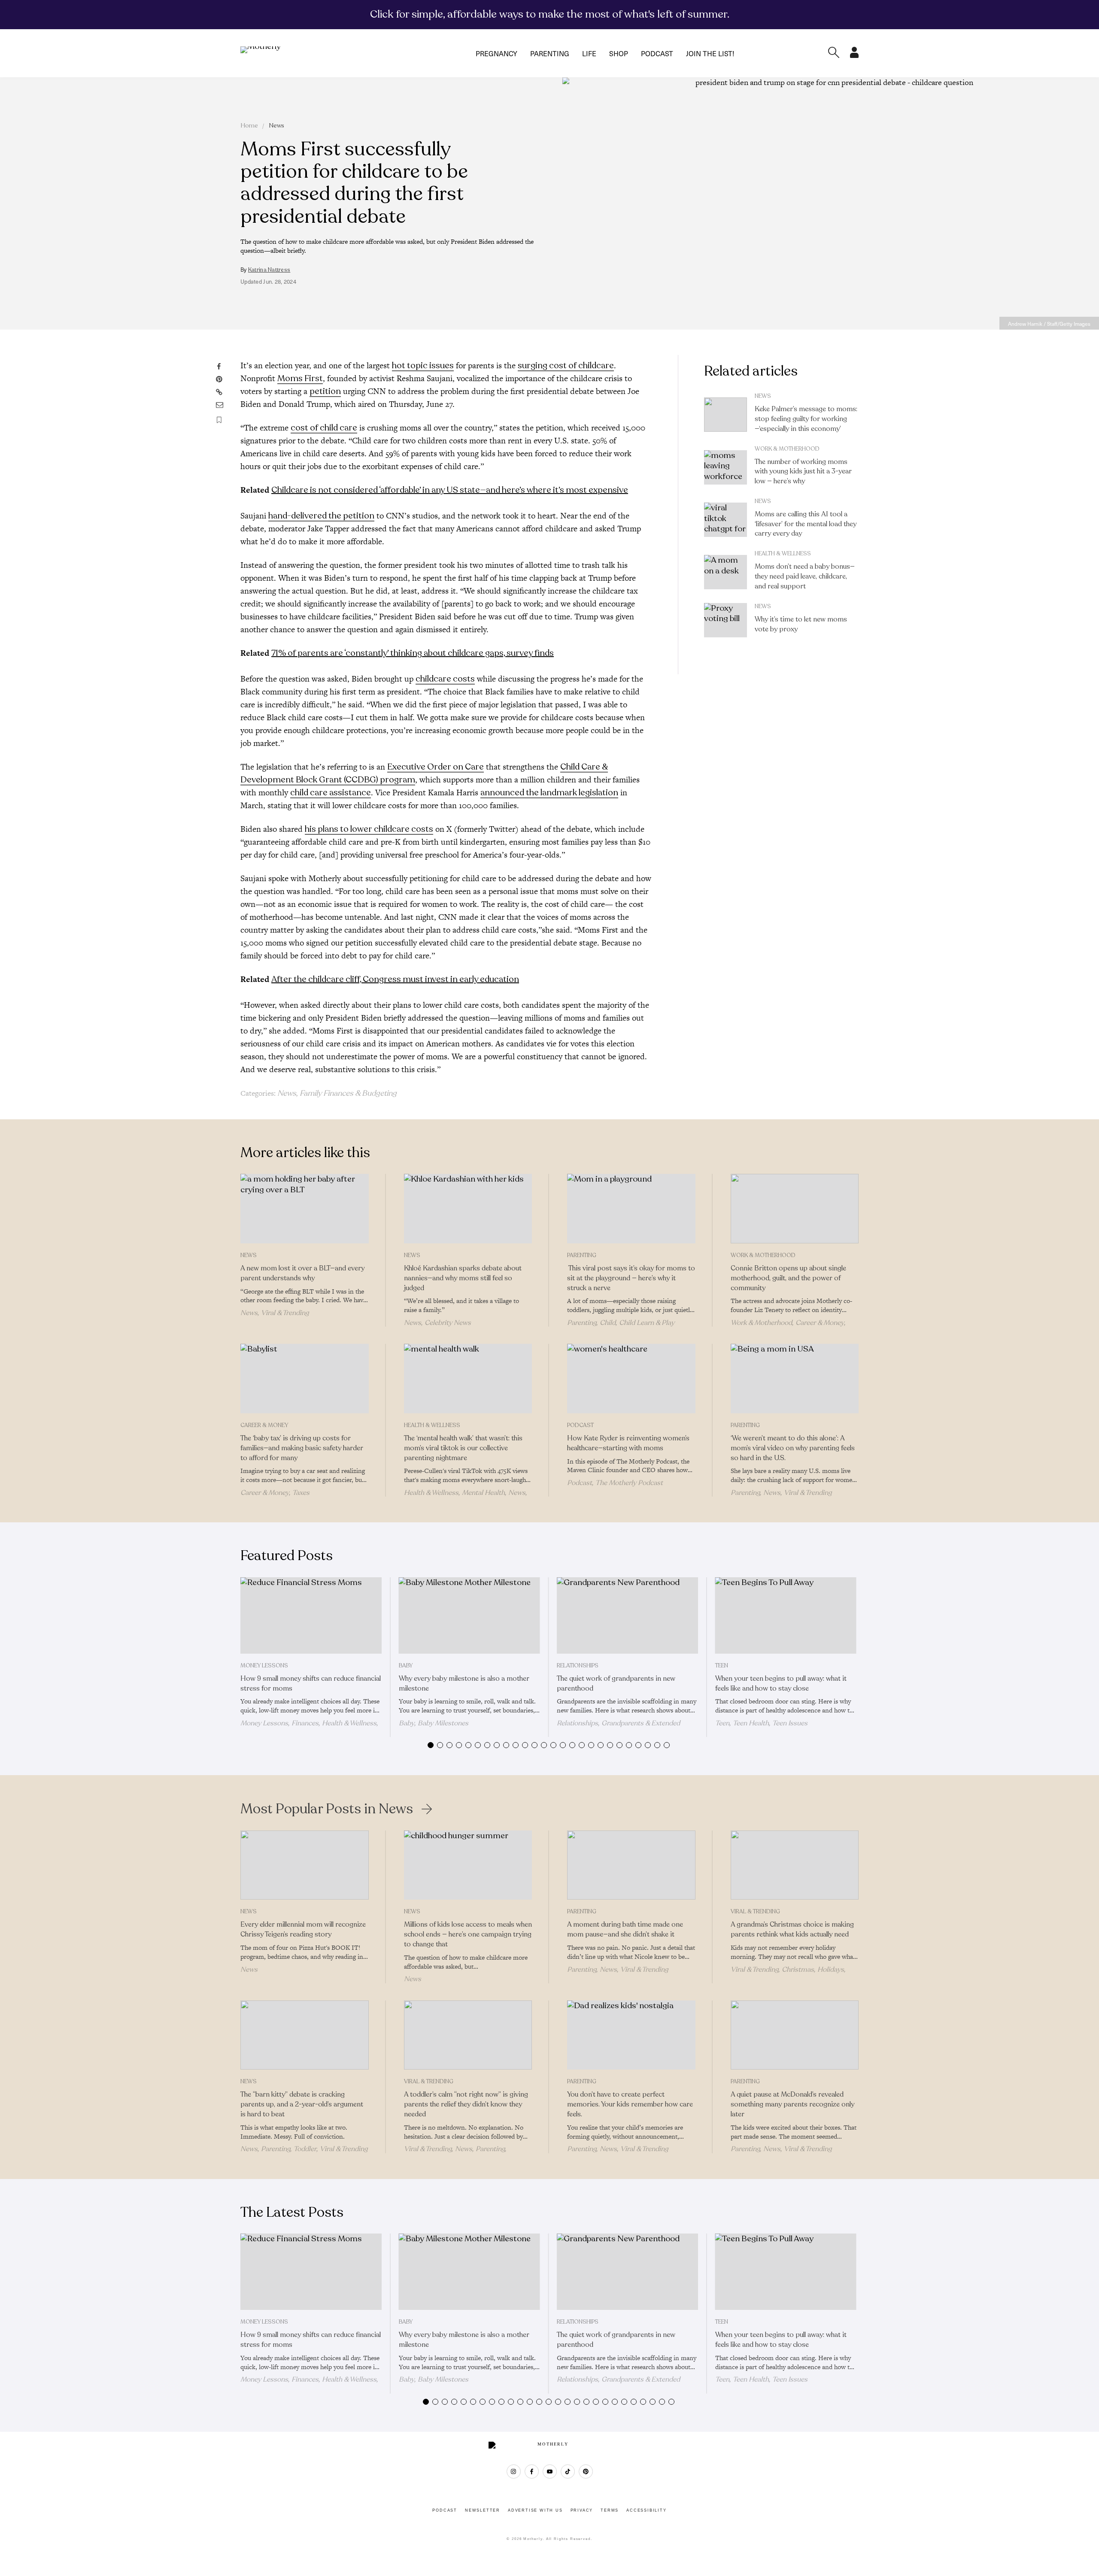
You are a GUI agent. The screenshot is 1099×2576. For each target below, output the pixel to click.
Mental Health (483, 1493)
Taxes (301, 1493)
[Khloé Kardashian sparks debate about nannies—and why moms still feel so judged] (468, 1209)
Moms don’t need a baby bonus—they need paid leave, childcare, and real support (805, 576)
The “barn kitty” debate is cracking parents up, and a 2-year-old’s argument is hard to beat (302, 2104)
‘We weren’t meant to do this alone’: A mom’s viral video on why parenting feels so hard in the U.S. (793, 1448)
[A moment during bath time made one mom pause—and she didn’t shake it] (631, 1865)
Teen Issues (790, 1723)
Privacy (582, 2510)
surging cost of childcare (566, 365)
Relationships (578, 1666)
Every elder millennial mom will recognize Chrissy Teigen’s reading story (303, 1929)
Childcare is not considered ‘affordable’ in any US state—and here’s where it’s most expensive (450, 490)
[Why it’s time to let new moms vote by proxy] (726, 620)
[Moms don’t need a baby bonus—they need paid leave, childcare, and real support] (726, 572)
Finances (305, 1723)
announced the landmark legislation (549, 792)
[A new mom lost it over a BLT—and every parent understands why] (305, 1209)
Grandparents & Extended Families (618, 1727)
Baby (406, 1666)
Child (608, 1323)
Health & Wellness (783, 554)
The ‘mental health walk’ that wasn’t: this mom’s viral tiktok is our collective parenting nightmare (463, 1448)
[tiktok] (568, 2471)
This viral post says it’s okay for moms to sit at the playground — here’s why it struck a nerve (631, 1278)
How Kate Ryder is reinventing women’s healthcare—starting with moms (628, 1443)
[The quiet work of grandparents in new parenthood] (627, 1615)
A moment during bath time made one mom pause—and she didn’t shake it (625, 1929)
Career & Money (820, 1323)
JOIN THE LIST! (710, 53)
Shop (619, 53)
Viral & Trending (285, 1313)
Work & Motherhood (787, 449)
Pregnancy (496, 53)
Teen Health (751, 1723)
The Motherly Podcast (629, 1483)
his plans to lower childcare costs (369, 829)
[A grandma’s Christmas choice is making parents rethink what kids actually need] (795, 1865)
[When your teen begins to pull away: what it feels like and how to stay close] (786, 1615)
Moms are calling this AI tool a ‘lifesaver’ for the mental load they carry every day (806, 524)
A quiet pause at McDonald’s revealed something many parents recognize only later (792, 2104)
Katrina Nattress (269, 270)
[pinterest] (586, 2471)
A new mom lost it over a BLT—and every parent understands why (302, 1273)
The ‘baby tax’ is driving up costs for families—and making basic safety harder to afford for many (302, 1448)
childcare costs (445, 679)
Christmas (798, 1970)
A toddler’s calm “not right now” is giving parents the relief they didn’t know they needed (466, 2104)
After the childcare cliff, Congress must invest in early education (395, 979)
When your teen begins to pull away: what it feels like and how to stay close (781, 1683)
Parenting (550, 53)
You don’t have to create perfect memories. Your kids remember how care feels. (630, 2104)
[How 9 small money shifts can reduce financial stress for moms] (311, 1615)
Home (249, 126)
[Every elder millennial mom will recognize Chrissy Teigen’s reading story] (305, 1865)
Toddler (305, 2149)
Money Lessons (264, 1666)
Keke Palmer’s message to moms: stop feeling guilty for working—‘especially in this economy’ (806, 419)
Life (589, 53)
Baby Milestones (443, 1723)
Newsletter (483, 2510)
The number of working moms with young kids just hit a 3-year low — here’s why (803, 472)
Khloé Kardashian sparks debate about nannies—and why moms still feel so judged (463, 1278)
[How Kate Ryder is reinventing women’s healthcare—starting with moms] (631, 1379)
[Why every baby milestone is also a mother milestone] (469, 1615)
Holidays (831, 1970)
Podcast (657, 53)
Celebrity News (448, 1323)
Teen (722, 1666)
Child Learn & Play (647, 1323)
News (276, 126)
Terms (610, 2510)
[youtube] (550, 2471)
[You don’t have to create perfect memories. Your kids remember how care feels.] (631, 2035)
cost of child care (324, 428)
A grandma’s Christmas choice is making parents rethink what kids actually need (792, 1929)
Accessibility (646, 2510)
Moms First (300, 378)
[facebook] (532, 2471)
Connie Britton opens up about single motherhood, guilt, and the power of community (788, 1278)
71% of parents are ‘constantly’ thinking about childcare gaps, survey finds (413, 653)
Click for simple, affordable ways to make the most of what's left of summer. (550, 14)
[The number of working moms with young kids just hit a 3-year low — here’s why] (726, 467)
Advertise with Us (535, 2510)
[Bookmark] (219, 420)
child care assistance (331, 792)
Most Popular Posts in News (327, 1809)
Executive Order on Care (436, 767)
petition (325, 391)
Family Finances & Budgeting (348, 1093)
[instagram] (514, 2471)
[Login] (854, 55)
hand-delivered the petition (321, 516)
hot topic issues (423, 365)
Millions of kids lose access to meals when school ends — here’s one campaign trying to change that (468, 1934)
